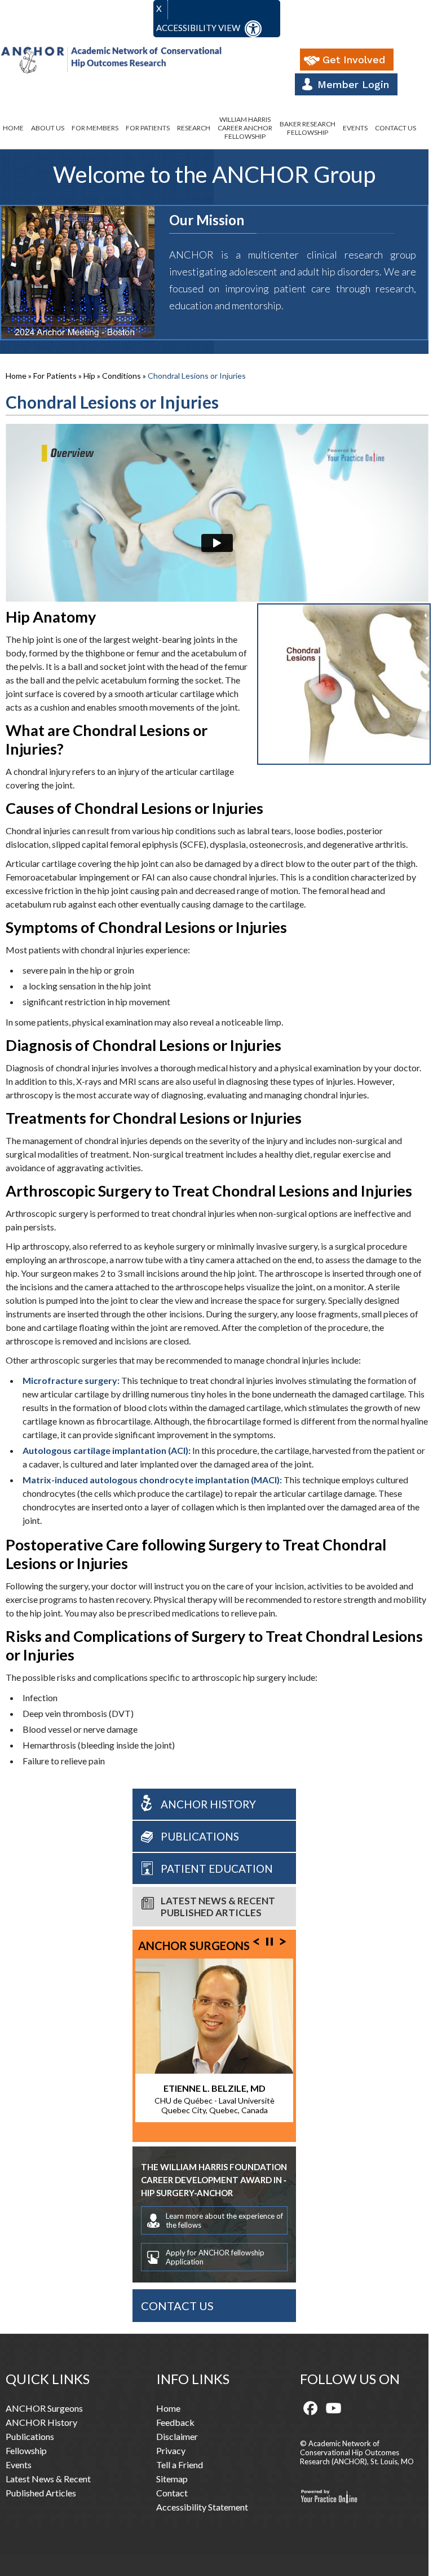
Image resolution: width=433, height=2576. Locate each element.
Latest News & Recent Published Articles (218, 1907)
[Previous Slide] (256, 1940)
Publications (200, 1836)
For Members (95, 128)
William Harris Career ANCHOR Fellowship (245, 128)
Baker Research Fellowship (308, 128)
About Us (48, 128)
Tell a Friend (180, 2465)
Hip (90, 376)
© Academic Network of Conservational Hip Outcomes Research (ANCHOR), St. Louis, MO (357, 2452)
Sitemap (172, 2479)
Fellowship (26, 2450)
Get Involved (354, 60)
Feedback (175, 2422)
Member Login (353, 84)
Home (13, 128)
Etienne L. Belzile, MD (215, 2088)
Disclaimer (177, 2436)
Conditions (122, 376)
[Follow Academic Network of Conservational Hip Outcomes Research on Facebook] (311, 2409)
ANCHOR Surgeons (194, 1946)
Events (355, 128)
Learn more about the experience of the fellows (224, 2220)
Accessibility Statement (202, 2507)
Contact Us (396, 128)
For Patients (148, 128)
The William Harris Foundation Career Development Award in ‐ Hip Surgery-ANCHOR (214, 2180)
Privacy (171, 2450)
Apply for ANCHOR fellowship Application (215, 2257)
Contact (172, 2493)
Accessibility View (199, 28)
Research (194, 128)
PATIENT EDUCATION (217, 1869)
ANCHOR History (208, 1804)
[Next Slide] (283, 1940)
